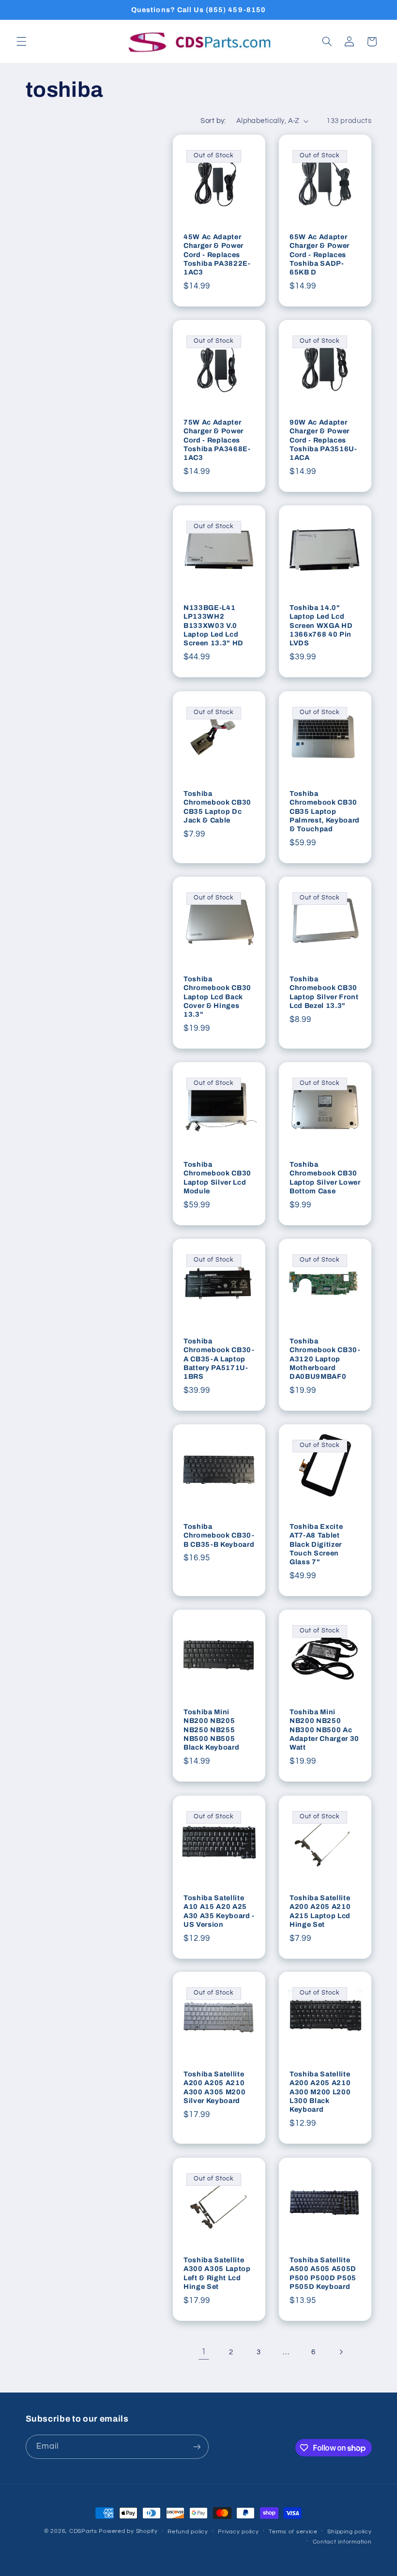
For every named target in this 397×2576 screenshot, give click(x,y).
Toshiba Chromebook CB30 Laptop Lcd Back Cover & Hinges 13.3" (217, 997)
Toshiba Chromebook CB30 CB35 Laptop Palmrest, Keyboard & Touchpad (325, 811)
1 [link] (204, 2352)
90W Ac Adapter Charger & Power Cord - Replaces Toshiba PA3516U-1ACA (323, 440)
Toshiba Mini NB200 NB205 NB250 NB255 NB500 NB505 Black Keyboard (211, 1730)
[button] (21, 42)
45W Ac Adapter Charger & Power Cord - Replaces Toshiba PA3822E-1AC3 (217, 255)
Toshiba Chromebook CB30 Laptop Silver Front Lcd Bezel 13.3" (324, 992)
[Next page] (341, 2352)
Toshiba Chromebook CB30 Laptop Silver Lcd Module (217, 1178)
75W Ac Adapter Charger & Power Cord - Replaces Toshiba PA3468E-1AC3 (217, 440)
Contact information (342, 2542)
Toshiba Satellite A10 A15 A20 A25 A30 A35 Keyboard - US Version (219, 1911)
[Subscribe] (197, 2446)
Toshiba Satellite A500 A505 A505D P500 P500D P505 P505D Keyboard (323, 2273)
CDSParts (83, 2531)
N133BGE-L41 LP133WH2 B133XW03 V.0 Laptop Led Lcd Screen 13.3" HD (214, 625)
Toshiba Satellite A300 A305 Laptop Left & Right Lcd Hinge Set (217, 2273)
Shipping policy (349, 2532)
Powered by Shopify (128, 2531)
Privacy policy (238, 2532)
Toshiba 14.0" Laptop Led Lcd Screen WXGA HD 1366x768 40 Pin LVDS (321, 625)
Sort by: (213, 121)
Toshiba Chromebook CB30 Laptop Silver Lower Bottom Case (325, 1178)
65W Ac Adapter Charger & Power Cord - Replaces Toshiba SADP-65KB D (320, 255)
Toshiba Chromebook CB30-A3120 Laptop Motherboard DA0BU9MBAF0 (325, 1359)
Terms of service (293, 2532)
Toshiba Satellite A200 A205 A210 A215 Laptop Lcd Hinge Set (320, 1911)
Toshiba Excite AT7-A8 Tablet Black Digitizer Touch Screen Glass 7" (316, 1544)
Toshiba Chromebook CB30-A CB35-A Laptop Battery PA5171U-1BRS (219, 1359)
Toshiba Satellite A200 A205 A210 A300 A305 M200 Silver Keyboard (214, 2087)
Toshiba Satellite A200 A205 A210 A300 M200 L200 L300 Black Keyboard (320, 2092)
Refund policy (188, 2532)
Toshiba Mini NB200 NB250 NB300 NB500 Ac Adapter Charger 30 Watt (324, 1730)
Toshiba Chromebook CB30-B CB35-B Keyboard (219, 1535)
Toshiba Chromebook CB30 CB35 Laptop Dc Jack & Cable (217, 806)
